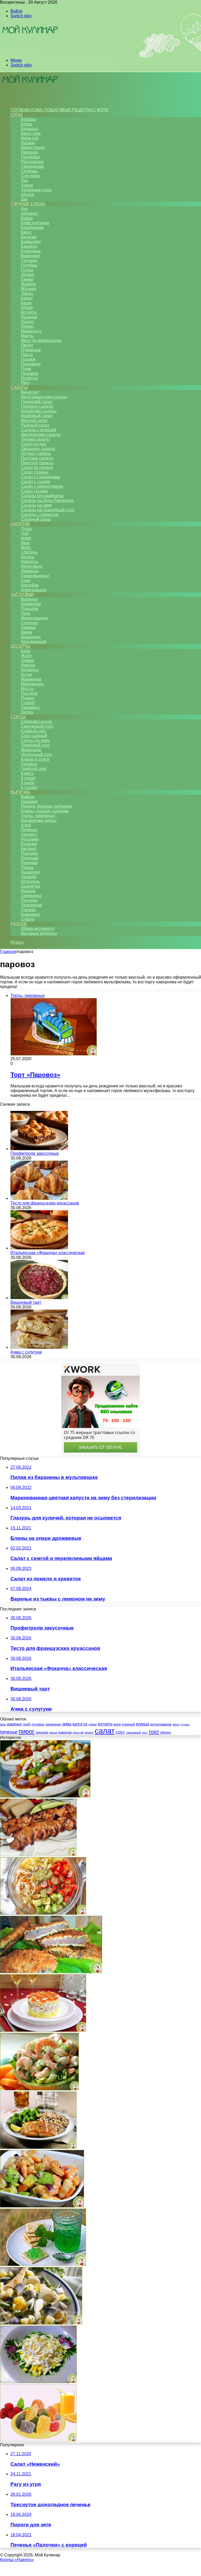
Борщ (26, 124)
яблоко (166, 1732)
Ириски (28, 665)
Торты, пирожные (38, 816)
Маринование (34, 618)
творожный (133, 1732)
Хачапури (30, 872)
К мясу (27, 773)
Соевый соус (34, 731)
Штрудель (30, 882)
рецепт (89, 1732)
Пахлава (29, 853)
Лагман (28, 143)
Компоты (30, 562)
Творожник (32, 905)
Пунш (26, 529)
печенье (9, 1732)
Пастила (29, 693)
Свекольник (32, 166)
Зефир (27, 660)
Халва (27, 712)
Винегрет (30, 392)
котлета (105, 1724)
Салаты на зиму (37, 505)
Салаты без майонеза (42, 496)
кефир (93, 1724)
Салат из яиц (34, 444)
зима (67, 1724)
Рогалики (30, 839)
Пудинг (28, 698)
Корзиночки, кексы (39, 820)
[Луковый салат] (38, 2382)
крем (117, 1724)
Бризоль (29, 246)
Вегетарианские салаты (44, 397)
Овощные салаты (38, 449)
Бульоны (30, 129)
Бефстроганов (35, 223)
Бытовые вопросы (39, 933)
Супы (16, 115)
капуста (80, 1724)
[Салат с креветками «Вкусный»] (39, 2089)
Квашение (31, 637)
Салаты (19, 388)
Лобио (27, 326)
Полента (29, 378)
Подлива (30, 373)
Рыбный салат (35, 425)
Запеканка (31, 896)
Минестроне (33, 148)
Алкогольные (34, 590)
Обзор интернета (37, 929)
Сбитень (29, 552)
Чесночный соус (37, 755)
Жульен (29, 289)
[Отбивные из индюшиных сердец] (51, 1972)
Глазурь (29, 910)
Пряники (29, 863)
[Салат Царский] (43, 2030)
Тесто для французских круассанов (45, 1203)
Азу (24, 209)
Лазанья (29, 317)
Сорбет (28, 703)
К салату (29, 787)
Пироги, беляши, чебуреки (46, 806)
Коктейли (30, 585)
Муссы (27, 689)
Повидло (30, 609)
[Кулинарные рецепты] (30, 51)
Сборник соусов (37, 722)
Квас (26, 543)
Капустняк (31, 133)
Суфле (28, 919)
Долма (27, 275)
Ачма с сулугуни (26, 1352)
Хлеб (26, 825)
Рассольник (32, 162)
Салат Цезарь (35, 491)
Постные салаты (37, 458)
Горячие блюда (28, 204)
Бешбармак (32, 228)
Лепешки (30, 858)
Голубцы (29, 265)
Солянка (29, 171)
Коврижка (30, 914)
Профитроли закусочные (35, 1153)
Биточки (29, 237)
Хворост (29, 834)
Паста (27, 355)
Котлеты (29, 312)
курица (143, 1724)
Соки (26, 580)
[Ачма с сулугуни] (39, 1347)
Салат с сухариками (40, 477)
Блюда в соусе (35, 759)
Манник (28, 891)
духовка (38, 1724)
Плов (26, 369)
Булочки (29, 844)
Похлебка (30, 157)
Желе (26, 656)
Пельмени (31, 364)
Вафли (28, 797)
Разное (19, 924)
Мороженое (32, 684)
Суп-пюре (30, 176)
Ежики (27, 279)
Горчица (29, 764)
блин (3, 1724)
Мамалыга (31, 331)
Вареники (30, 256)
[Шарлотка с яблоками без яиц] (41, 2323)
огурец (185, 1724)
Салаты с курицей (38, 430)
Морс (26, 547)
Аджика (28, 627)
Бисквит (29, 849)
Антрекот (30, 213)
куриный (128, 1724)
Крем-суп (30, 138)
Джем (26, 632)
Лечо (26, 613)
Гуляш (27, 270)
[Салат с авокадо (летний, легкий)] (42, 2206)
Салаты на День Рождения (47, 500)
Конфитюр (31, 604)
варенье (14, 1724)
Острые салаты (36, 453)
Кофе (26, 538)
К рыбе (28, 783)
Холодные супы (36, 190)
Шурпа (27, 195)
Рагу (25, 383)
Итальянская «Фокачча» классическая (48, 1253)
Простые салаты (37, 463)
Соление (30, 623)
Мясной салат (34, 420)
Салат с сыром (35, 482)
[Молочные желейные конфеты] (38, 2440)
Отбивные (31, 350)
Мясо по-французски (41, 340)
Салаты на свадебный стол (48, 510)
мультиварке (161, 1724)
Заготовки (22, 595)
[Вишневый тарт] (39, 1298)
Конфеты (30, 670)
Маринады (31, 750)
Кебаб (27, 308)
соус (120, 1732)
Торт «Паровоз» (35, 1075)
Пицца (27, 867)
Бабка (27, 218)
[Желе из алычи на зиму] (43, 2265)
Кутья (26, 675)
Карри (27, 298)
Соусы (18, 717)
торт (154, 1732)
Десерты (20, 646)
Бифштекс (31, 242)
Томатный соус (36, 745)
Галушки (29, 260)
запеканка (53, 1724)
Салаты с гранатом (40, 515)
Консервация (34, 642)
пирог (27, 1731)
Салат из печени (37, 467)
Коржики (29, 802)
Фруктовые (32, 566)
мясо (176, 1724)
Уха (24, 180)
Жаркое (29, 284)
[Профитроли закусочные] (39, 1149)
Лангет (27, 322)
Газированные (35, 576)
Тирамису (30, 707)
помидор (65, 1732)
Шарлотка (30, 886)
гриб (27, 1724)
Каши (26, 303)
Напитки (20, 524)
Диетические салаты (41, 435)
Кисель (28, 557)
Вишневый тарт (26, 1302)
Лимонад (30, 571)
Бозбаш (29, 119)
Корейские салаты (39, 411)
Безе (26, 651)
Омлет (27, 345)
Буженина (31, 251)
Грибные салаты (37, 406)
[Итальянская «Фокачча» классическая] (39, 1248)
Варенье (29, 599)
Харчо (27, 185)
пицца (53, 1732)
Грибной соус (34, 769)
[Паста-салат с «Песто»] (43, 1913)
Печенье (29, 830)
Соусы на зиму (35, 740)
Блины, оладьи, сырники (45, 811)
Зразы (27, 293)
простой (78, 1732)
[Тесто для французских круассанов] (39, 1198)
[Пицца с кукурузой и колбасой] (45, 1796)
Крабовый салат (37, 416)
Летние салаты (35, 439)
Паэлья (28, 359)
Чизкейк (29, 877)
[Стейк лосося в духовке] (38, 2147)
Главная (8, 952)
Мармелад (31, 679)
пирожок (42, 1732)
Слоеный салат (36, 519)
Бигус (26, 232)
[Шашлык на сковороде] (38, 1855)
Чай (25, 533)
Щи (24, 199)
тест (145, 1732)
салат (105, 1731)
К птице (28, 778)
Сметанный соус (37, 726)
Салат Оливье (35, 472)
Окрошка (30, 152)
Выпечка (20, 792)
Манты (27, 336)
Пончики (29, 900)
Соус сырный (34, 736)
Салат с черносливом (42, 486)
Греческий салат (37, 402)
